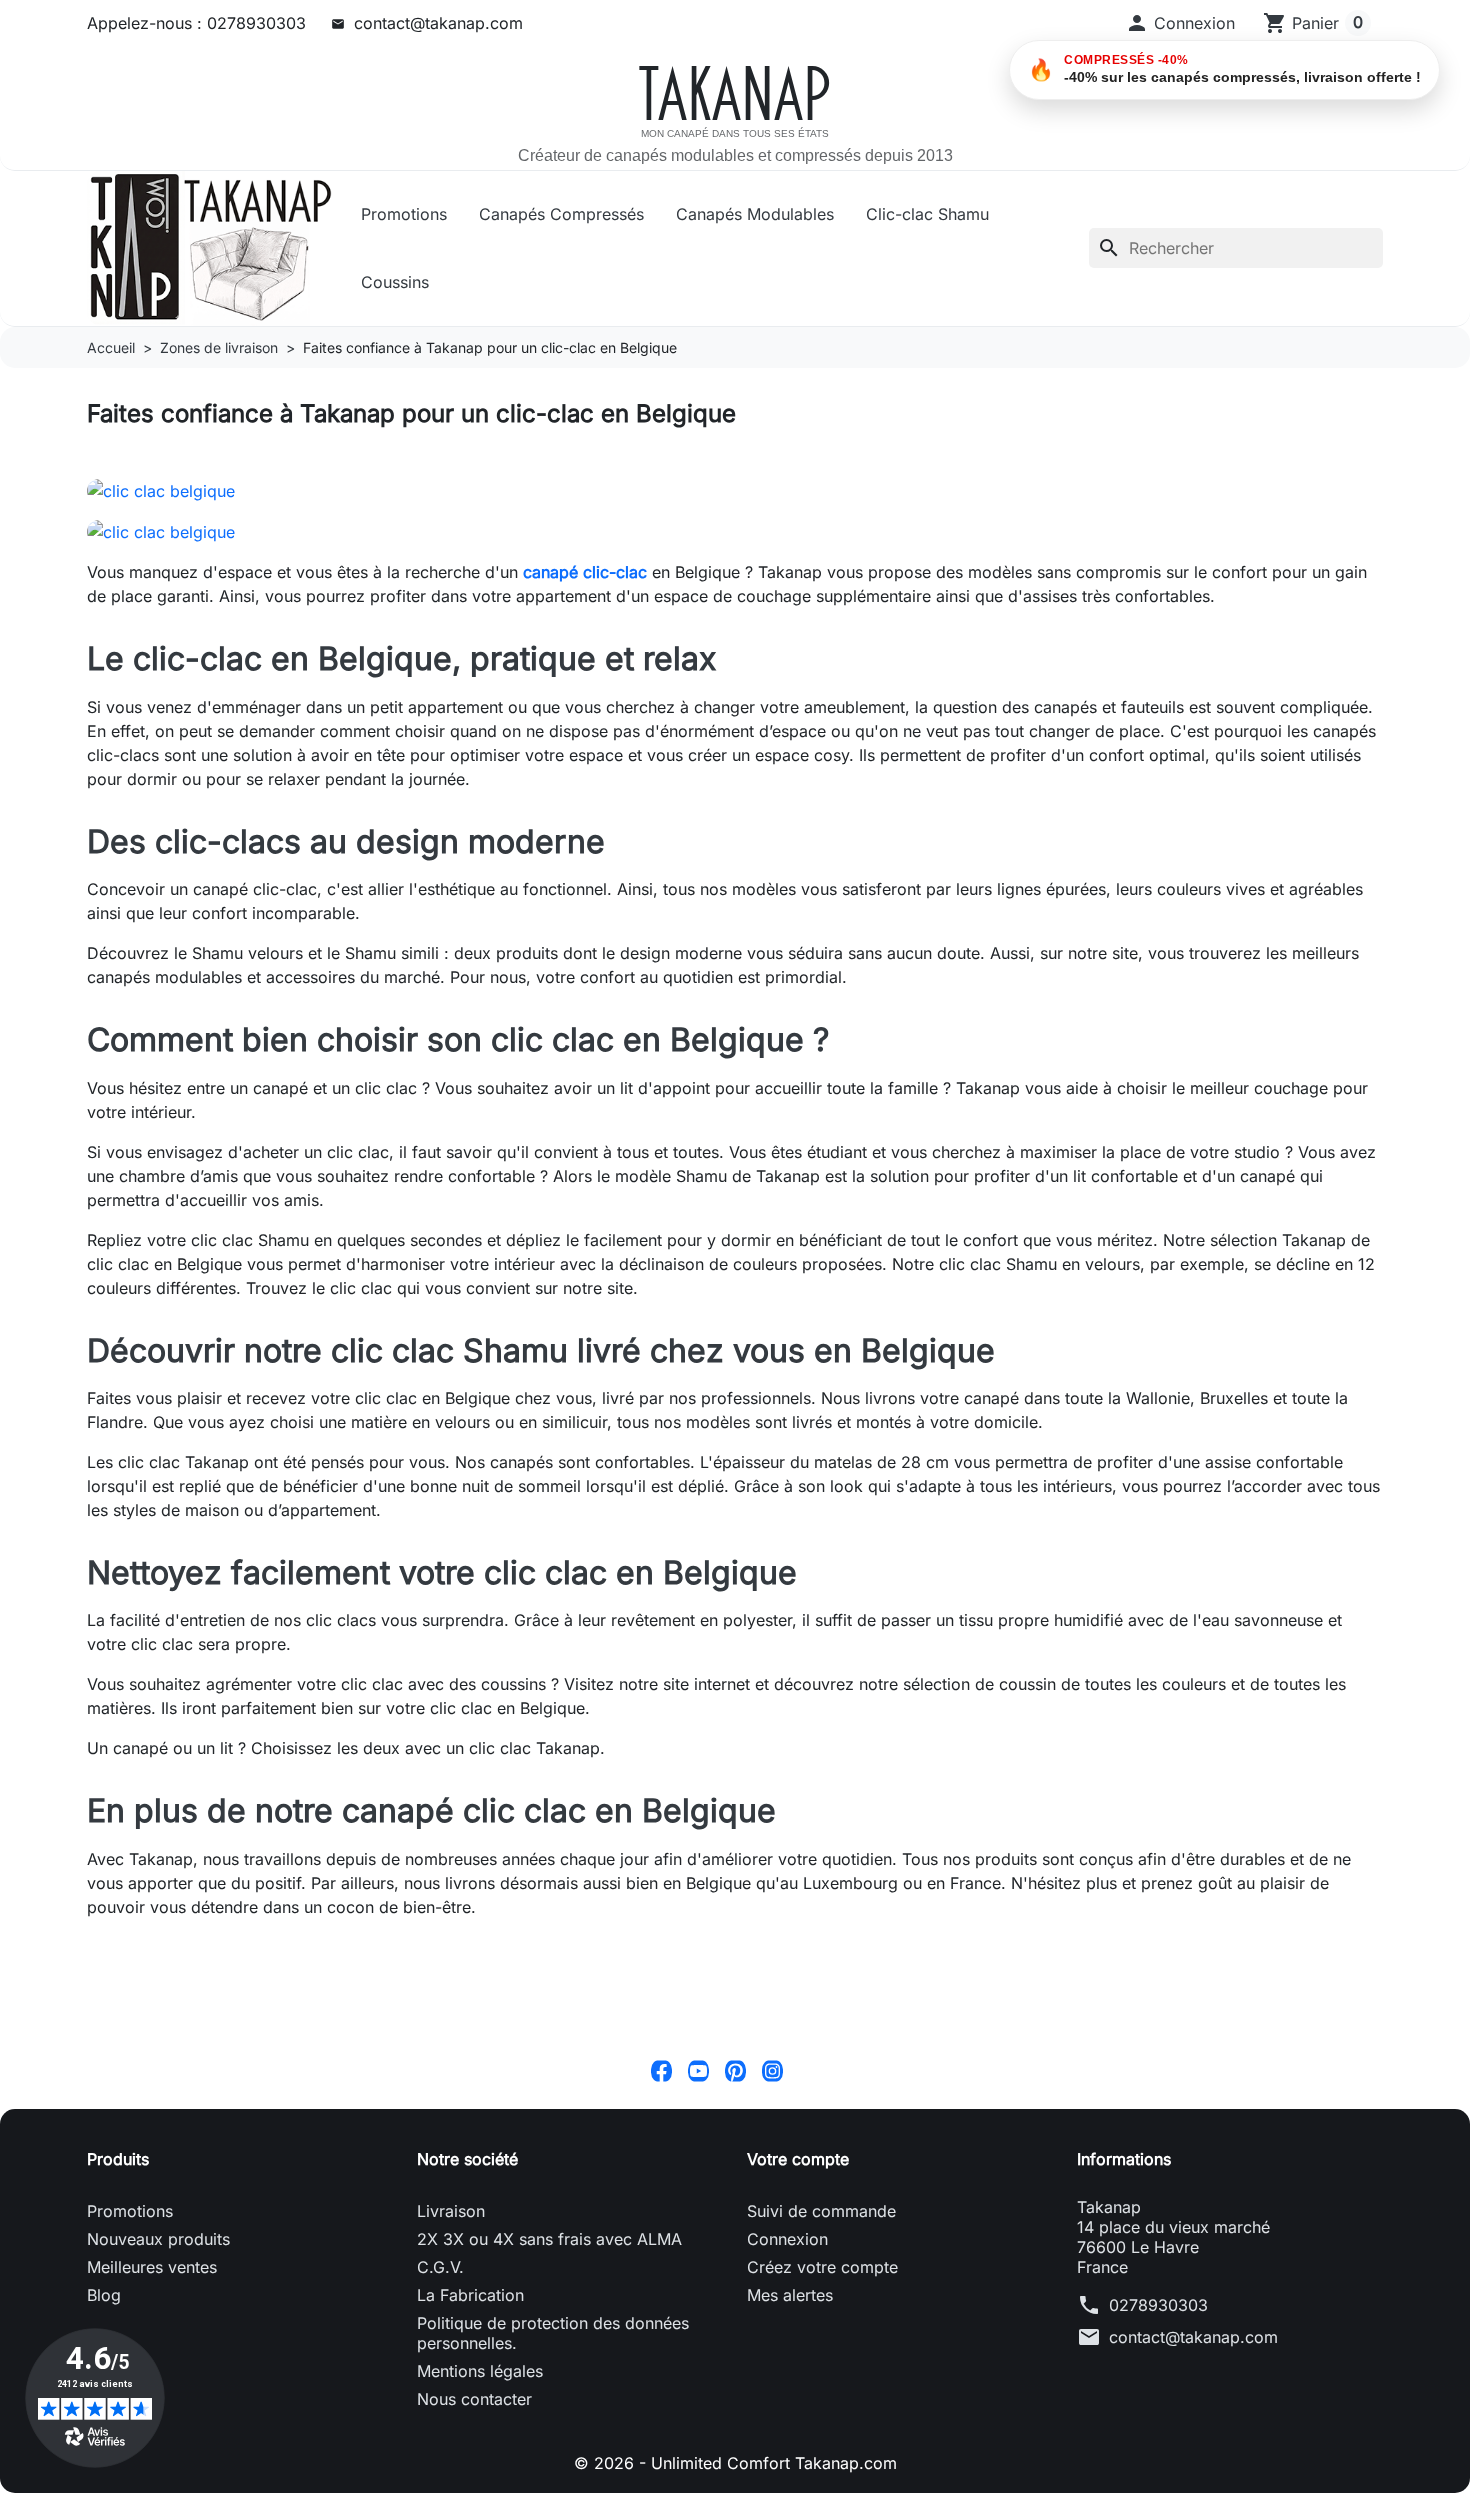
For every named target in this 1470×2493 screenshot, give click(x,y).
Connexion (787, 2239)
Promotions (404, 214)
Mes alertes (790, 2295)
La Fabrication (470, 2295)
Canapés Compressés (561, 214)
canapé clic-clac (585, 572)
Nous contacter (474, 2399)
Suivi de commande (821, 2211)
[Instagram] (772, 2070)
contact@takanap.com (438, 23)
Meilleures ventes (152, 2267)
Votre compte (798, 2159)
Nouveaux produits (158, 2239)
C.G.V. (440, 2267)
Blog (104, 2295)
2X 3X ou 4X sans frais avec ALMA (549, 2239)
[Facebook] (661, 2070)
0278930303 (1158, 2305)
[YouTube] (698, 2070)
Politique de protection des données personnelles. (553, 2333)
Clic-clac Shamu (927, 214)
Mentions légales (480, 2371)
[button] (1180, 23)
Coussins (395, 282)
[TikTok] (809, 2070)
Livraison (451, 2211)
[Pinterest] (735, 2070)
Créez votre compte (822, 2267)
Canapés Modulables (755, 214)
